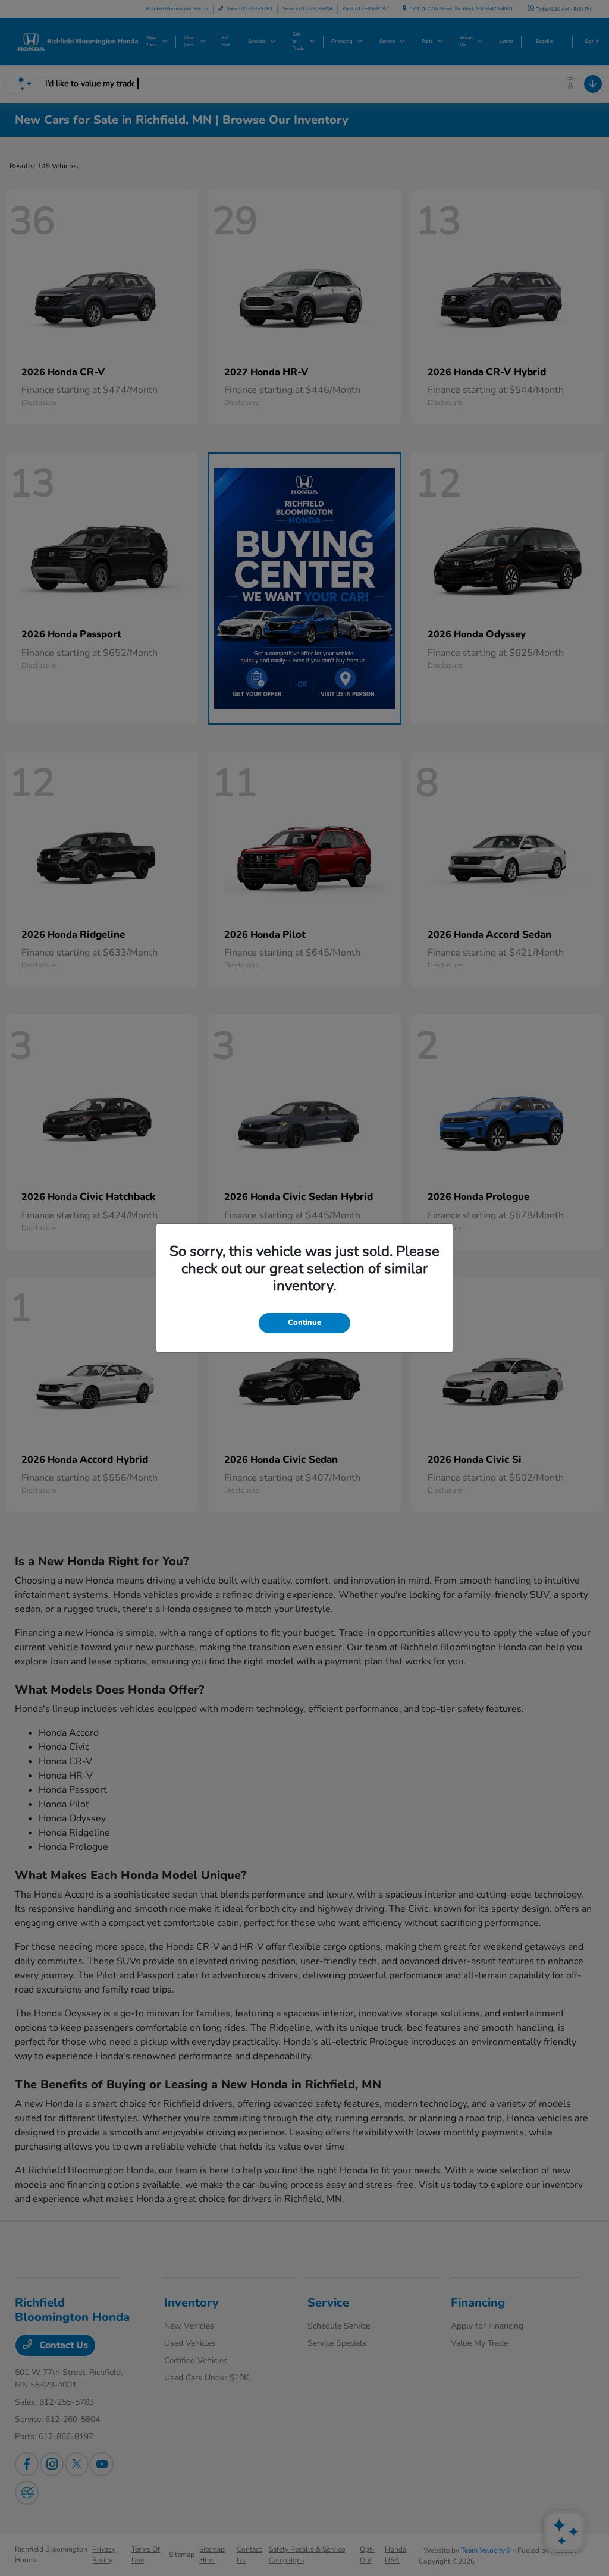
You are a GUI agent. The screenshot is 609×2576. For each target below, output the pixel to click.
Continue (304, 1322)
